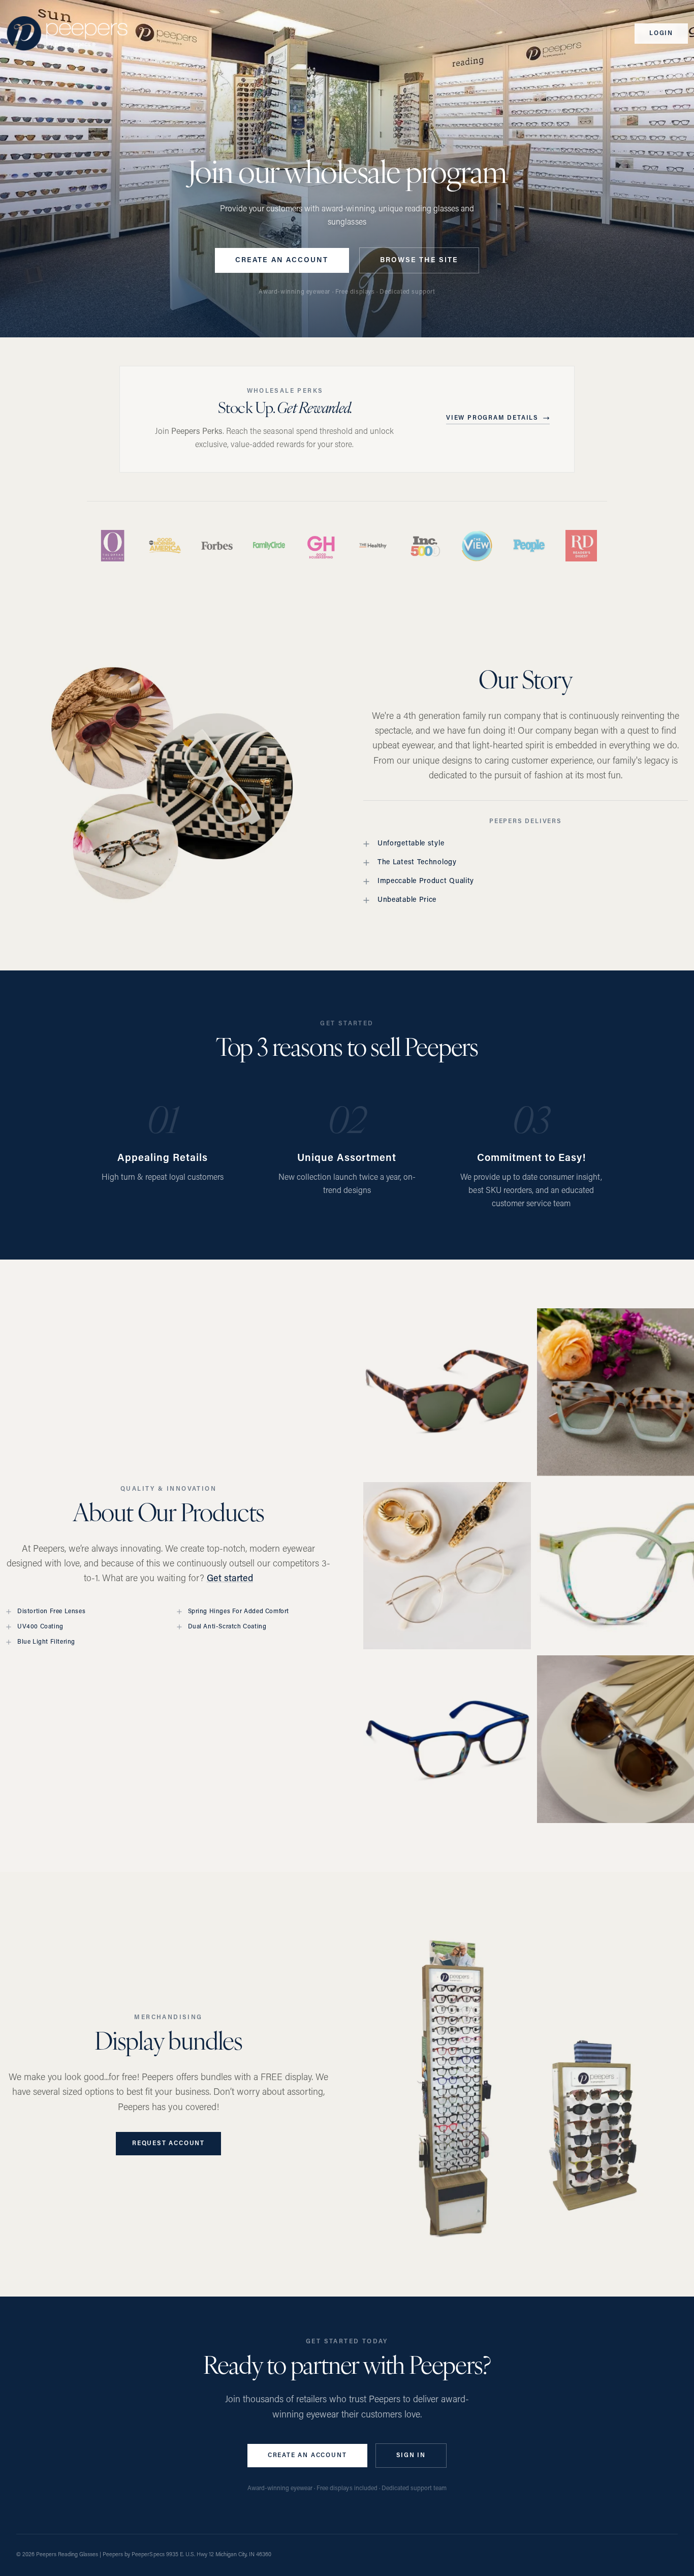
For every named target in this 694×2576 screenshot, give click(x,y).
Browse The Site (419, 260)
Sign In (411, 2456)
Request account (168, 2144)
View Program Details (492, 418)
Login (661, 34)
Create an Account (282, 260)
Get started (230, 1579)
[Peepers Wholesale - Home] (67, 34)
